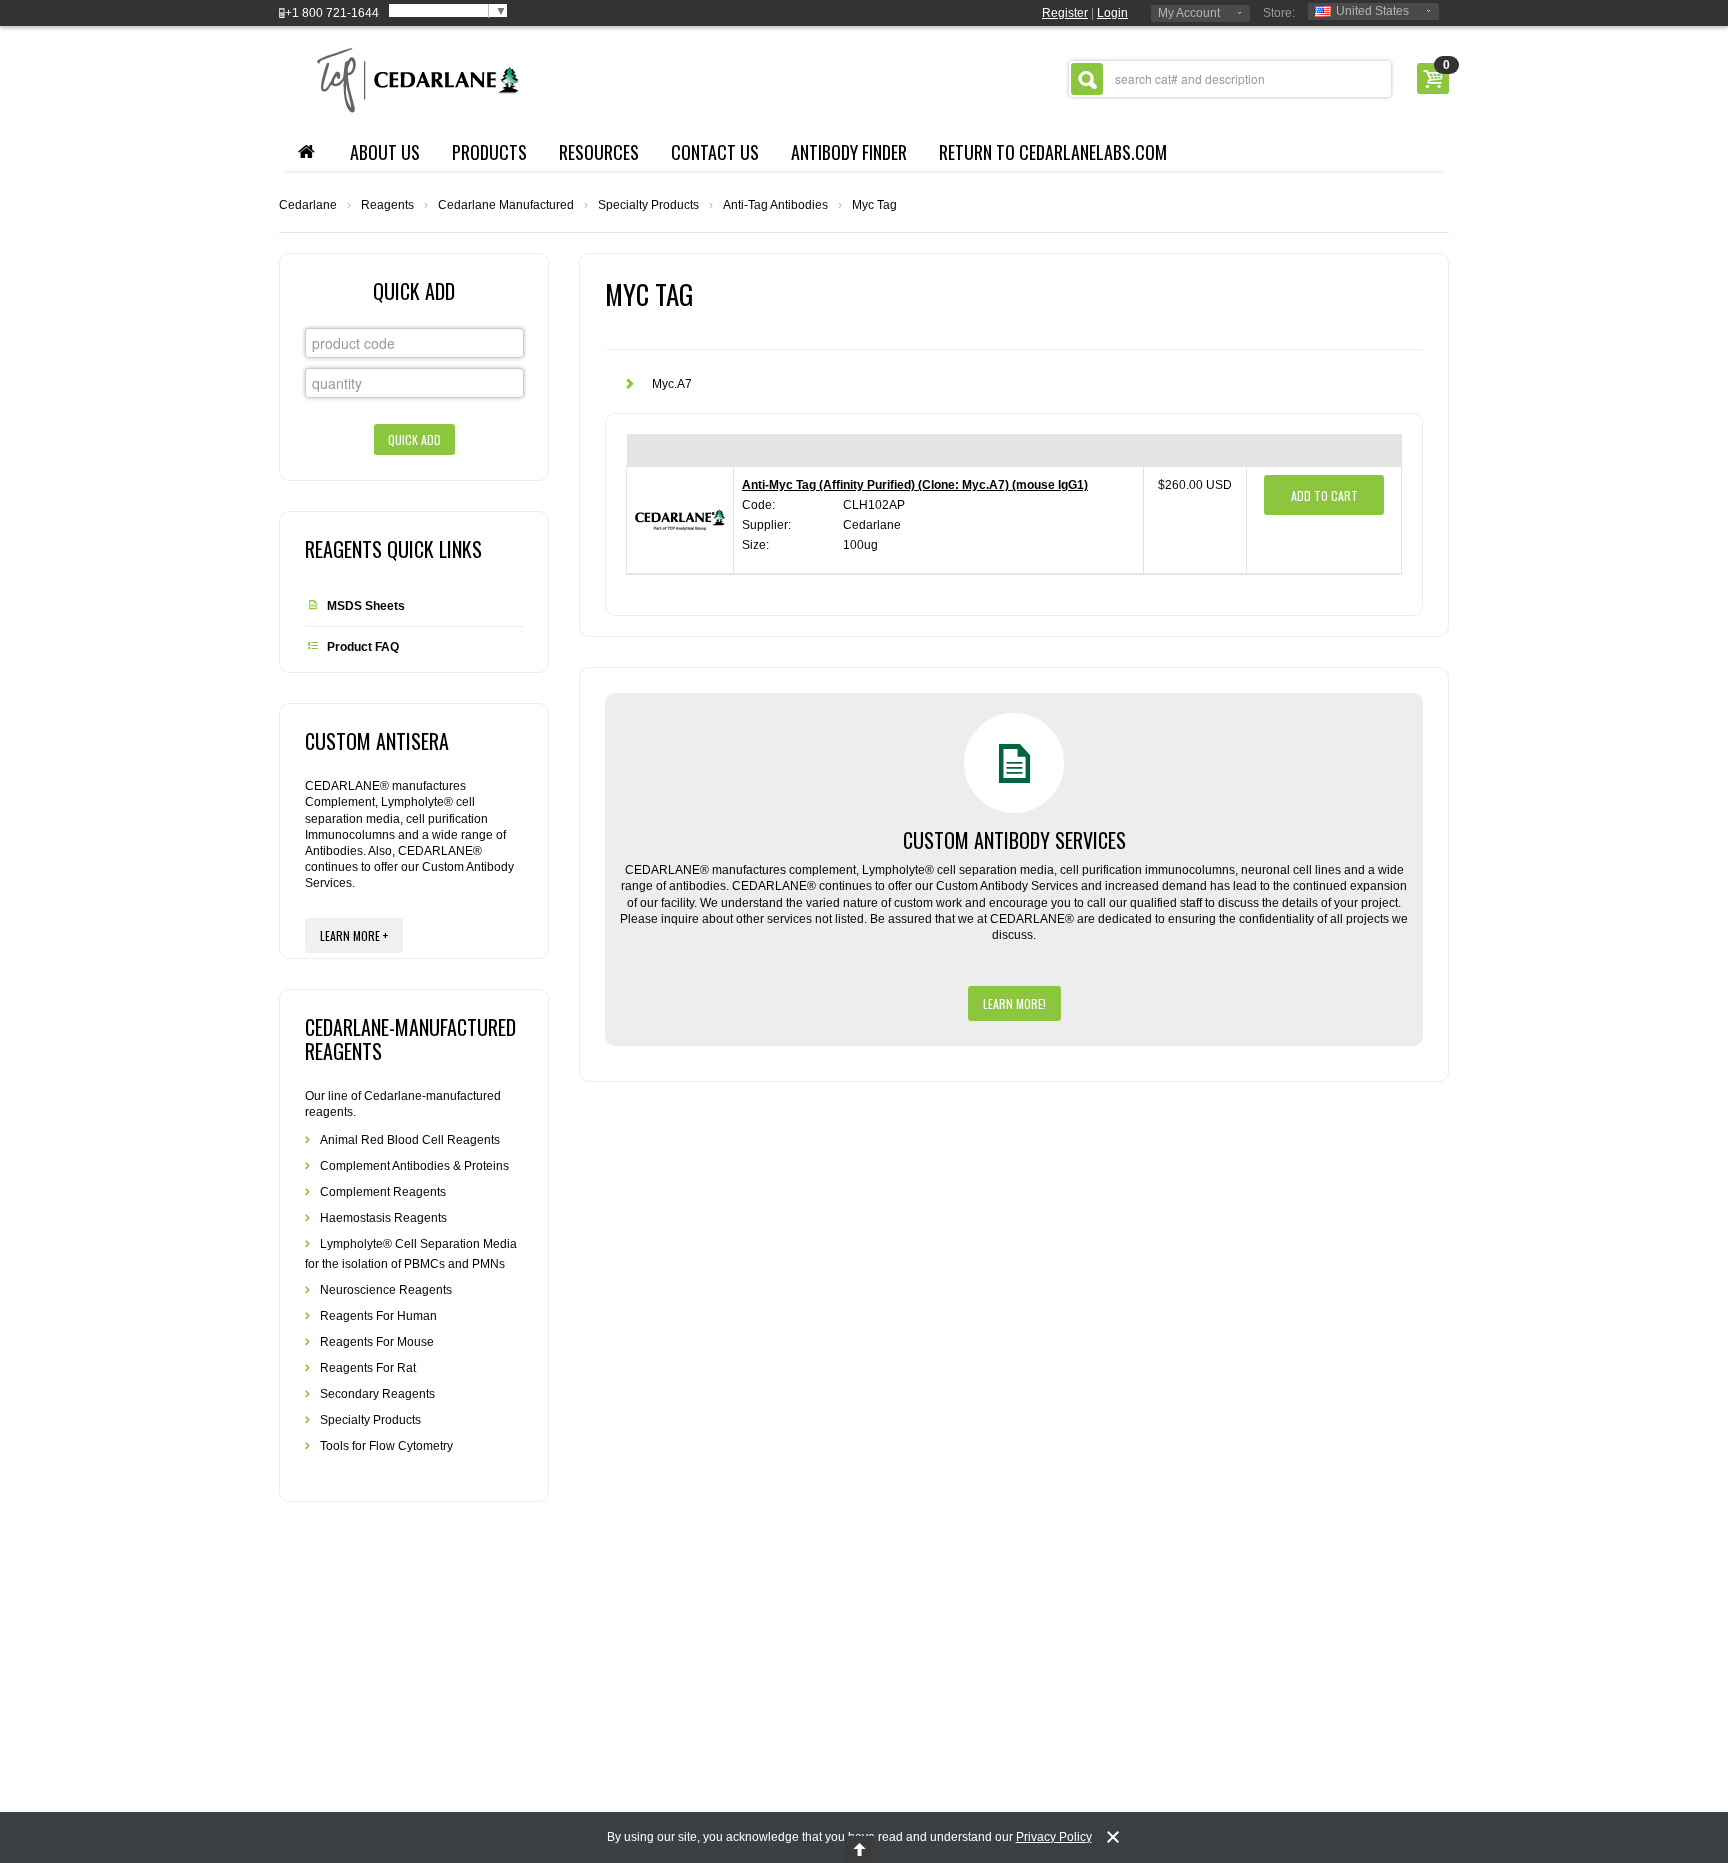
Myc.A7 (672, 384)
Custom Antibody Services (1014, 840)
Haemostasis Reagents (383, 1218)
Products (489, 152)
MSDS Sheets (366, 606)
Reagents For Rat (368, 1368)
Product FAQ (363, 647)
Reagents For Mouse (377, 1342)
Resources (599, 152)
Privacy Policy (1054, 1837)
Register (1065, 13)
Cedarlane (308, 205)
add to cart (1324, 495)
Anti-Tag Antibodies (775, 205)
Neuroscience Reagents (386, 1290)
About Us (385, 152)
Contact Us (715, 152)
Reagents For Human (378, 1316)
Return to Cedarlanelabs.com (1053, 152)
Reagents (387, 205)
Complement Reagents (383, 1192)
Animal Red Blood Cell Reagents (410, 1140)
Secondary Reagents (377, 1394)
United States (1372, 11)
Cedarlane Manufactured (506, 205)
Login (1112, 13)
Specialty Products (648, 205)
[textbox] (1230, 79)
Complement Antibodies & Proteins (414, 1166)
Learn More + (354, 935)
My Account (1189, 13)
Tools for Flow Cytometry (386, 1446)
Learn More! (1014, 1003)
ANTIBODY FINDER (849, 152)
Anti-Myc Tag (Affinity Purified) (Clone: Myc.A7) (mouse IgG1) (915, 485)
